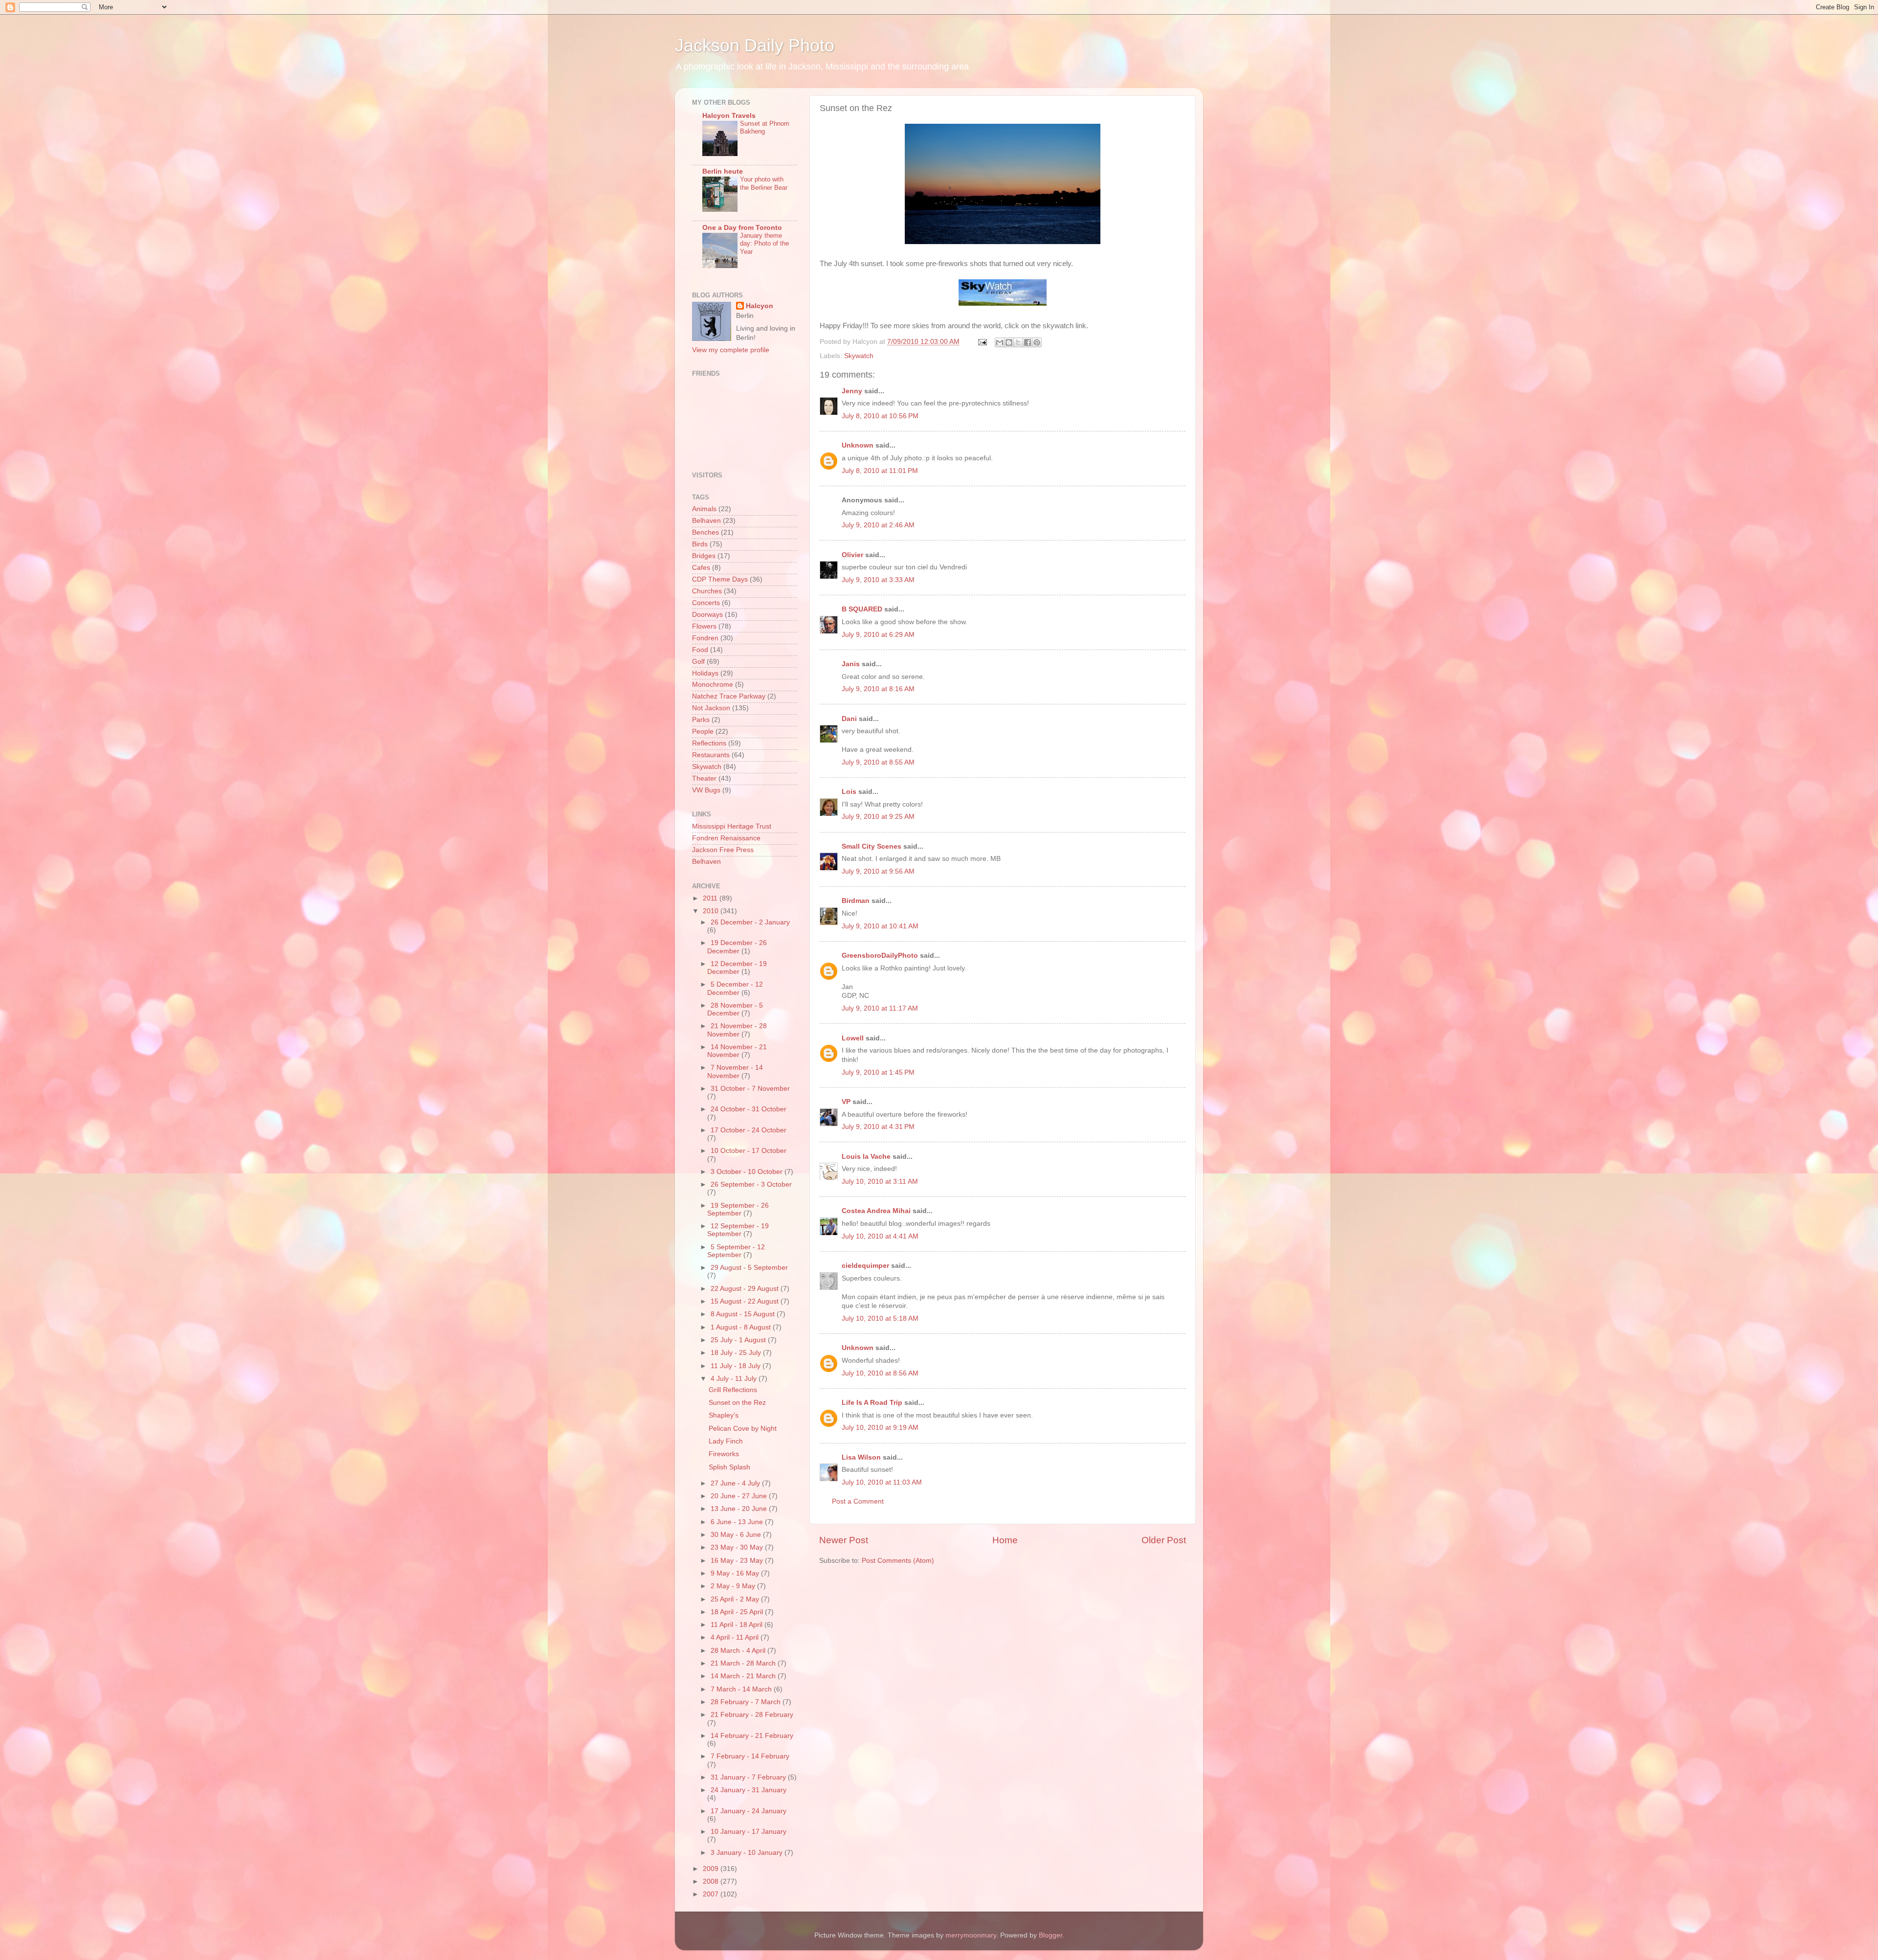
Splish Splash (729, 1467)
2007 (712, 1894)
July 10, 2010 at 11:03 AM (882, 1482)
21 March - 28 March (744, 1663)
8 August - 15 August (744, 1314)
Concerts (706, 603)
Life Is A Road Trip (872, 1403)
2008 (712, 1881)
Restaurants (711, 755)
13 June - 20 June (740, 1509)
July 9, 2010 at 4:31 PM (878, 1127)
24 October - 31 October (749, 1109)
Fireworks (724, 1454)
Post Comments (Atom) (898, 1561)
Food (700, 650)
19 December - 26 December (737, 947)
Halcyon (760, 306)
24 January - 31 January (749, 1790)
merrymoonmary (971, 1935)
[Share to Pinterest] (1037, 342)
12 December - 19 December (737, 968)
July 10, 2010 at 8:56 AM (880, 1373)
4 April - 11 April (736, 1637)
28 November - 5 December (735, 1009)
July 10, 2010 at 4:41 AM (880, 1236)
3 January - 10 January (748, 1853)
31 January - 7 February (749, 1777)
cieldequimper (865, 1266)
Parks (701, 720)
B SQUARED (862, 609)
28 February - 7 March (747, 1702)
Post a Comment (858, 1501)
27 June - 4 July (736, 1483)
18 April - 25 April (738, 1612)
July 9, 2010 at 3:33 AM (878, 580)
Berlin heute (723, 171)
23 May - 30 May (738, 1547)
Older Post (1164, 1540)
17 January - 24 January (749, 1811)
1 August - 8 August (742, 1327)
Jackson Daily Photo (755, 45)
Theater (704, 778)
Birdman (856, 901)
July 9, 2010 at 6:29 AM (878, 635)
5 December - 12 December (735, 988)
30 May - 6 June (737, 1535)
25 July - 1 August (739, 1340)
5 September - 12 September (736, 1251)
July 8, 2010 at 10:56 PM (880, 416)
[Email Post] (982, 342)
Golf (698, 662)
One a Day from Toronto (742, 228)
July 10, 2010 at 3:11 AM (880, 1182)
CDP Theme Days (720, 579)
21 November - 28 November (737, 1030)
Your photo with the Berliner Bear (764, 183)
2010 (712, 911)
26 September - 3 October (751, 1184)
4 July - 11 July (735, 1379)
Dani (849, 719)
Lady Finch (726, 1441)
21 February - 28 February (752, 1715)
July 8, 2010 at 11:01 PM (880, 471)
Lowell (853, 1038)
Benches (705, 532)
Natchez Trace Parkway (729, 696)
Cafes (701, 568)
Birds (700, 544)
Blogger (1051, 1935)
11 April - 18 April (738, 1625)
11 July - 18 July (737, 1366)
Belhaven (706, 521)
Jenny (852, 391)
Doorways (707, 615)
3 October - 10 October (748, 1172)
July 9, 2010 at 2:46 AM (878, 525)
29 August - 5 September (749, 1268)
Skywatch (859, 356)
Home (1005, 1540)
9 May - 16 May (736, 1573)
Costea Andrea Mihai (876, 1211)
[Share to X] (1018, 342)
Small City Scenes (872, 846)
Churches (707, 591)
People (703, 732)
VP (846, 1102)
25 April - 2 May (736, 1599)
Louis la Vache (866, 1157)
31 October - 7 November (750, 1089)
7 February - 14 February (750, 1756)
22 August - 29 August (746, 1289)
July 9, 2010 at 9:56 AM (878, 871)
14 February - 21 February (752, 1736)
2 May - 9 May (734, 1586)
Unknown (858, 445)
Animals (704, 509)
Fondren (705, 638)
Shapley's (724, 1415)
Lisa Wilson (861, 1457)
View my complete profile (731, 350)
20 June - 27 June (740, 1496)
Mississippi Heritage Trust (732, 826)
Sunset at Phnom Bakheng (765, 128)
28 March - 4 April (739, 1651)
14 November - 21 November (737, 1051)
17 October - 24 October (749, 1130)
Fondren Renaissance (726, 838)
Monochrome (713, 685)
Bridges (704, 556)
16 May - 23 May (738, 1561)
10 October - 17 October (749, 1151)
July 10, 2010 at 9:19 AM (880, 1428)
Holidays (705, 673)
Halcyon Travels (729, 116)
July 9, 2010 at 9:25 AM (878, 817)
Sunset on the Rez (737, 1403)
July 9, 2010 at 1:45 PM (878, 1072)
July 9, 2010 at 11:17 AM (880, 1008)
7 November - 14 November (735, 1071)
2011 (711, 898)
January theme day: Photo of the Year (764, 244)
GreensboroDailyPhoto (880, 956)
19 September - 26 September (738, 1209)
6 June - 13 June (738, 1522)
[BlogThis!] (1009, 342)
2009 (712, 1869)
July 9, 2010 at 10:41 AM (880, 926)
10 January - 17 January (749, 1832)
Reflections (709, 743)
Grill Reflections (733, 1390)
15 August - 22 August (746, 1301)
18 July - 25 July (737, 1353)
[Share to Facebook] (1028, 342)
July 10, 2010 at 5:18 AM (880, 1318)
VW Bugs (706, 790)
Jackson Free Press (723, 850)
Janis (851, 664)
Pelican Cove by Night (743, 1429)
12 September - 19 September (738, 1230)
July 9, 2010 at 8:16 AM (878, 689)
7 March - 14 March (742, 1689)
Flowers (704, 626)
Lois (849, 792)
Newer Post (844, 1540)
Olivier (852, 555)
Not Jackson (711, 708)
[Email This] (1000, 342)
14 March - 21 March (744, 1676)
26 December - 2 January (750, 922)
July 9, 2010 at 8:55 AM (878, 762)
